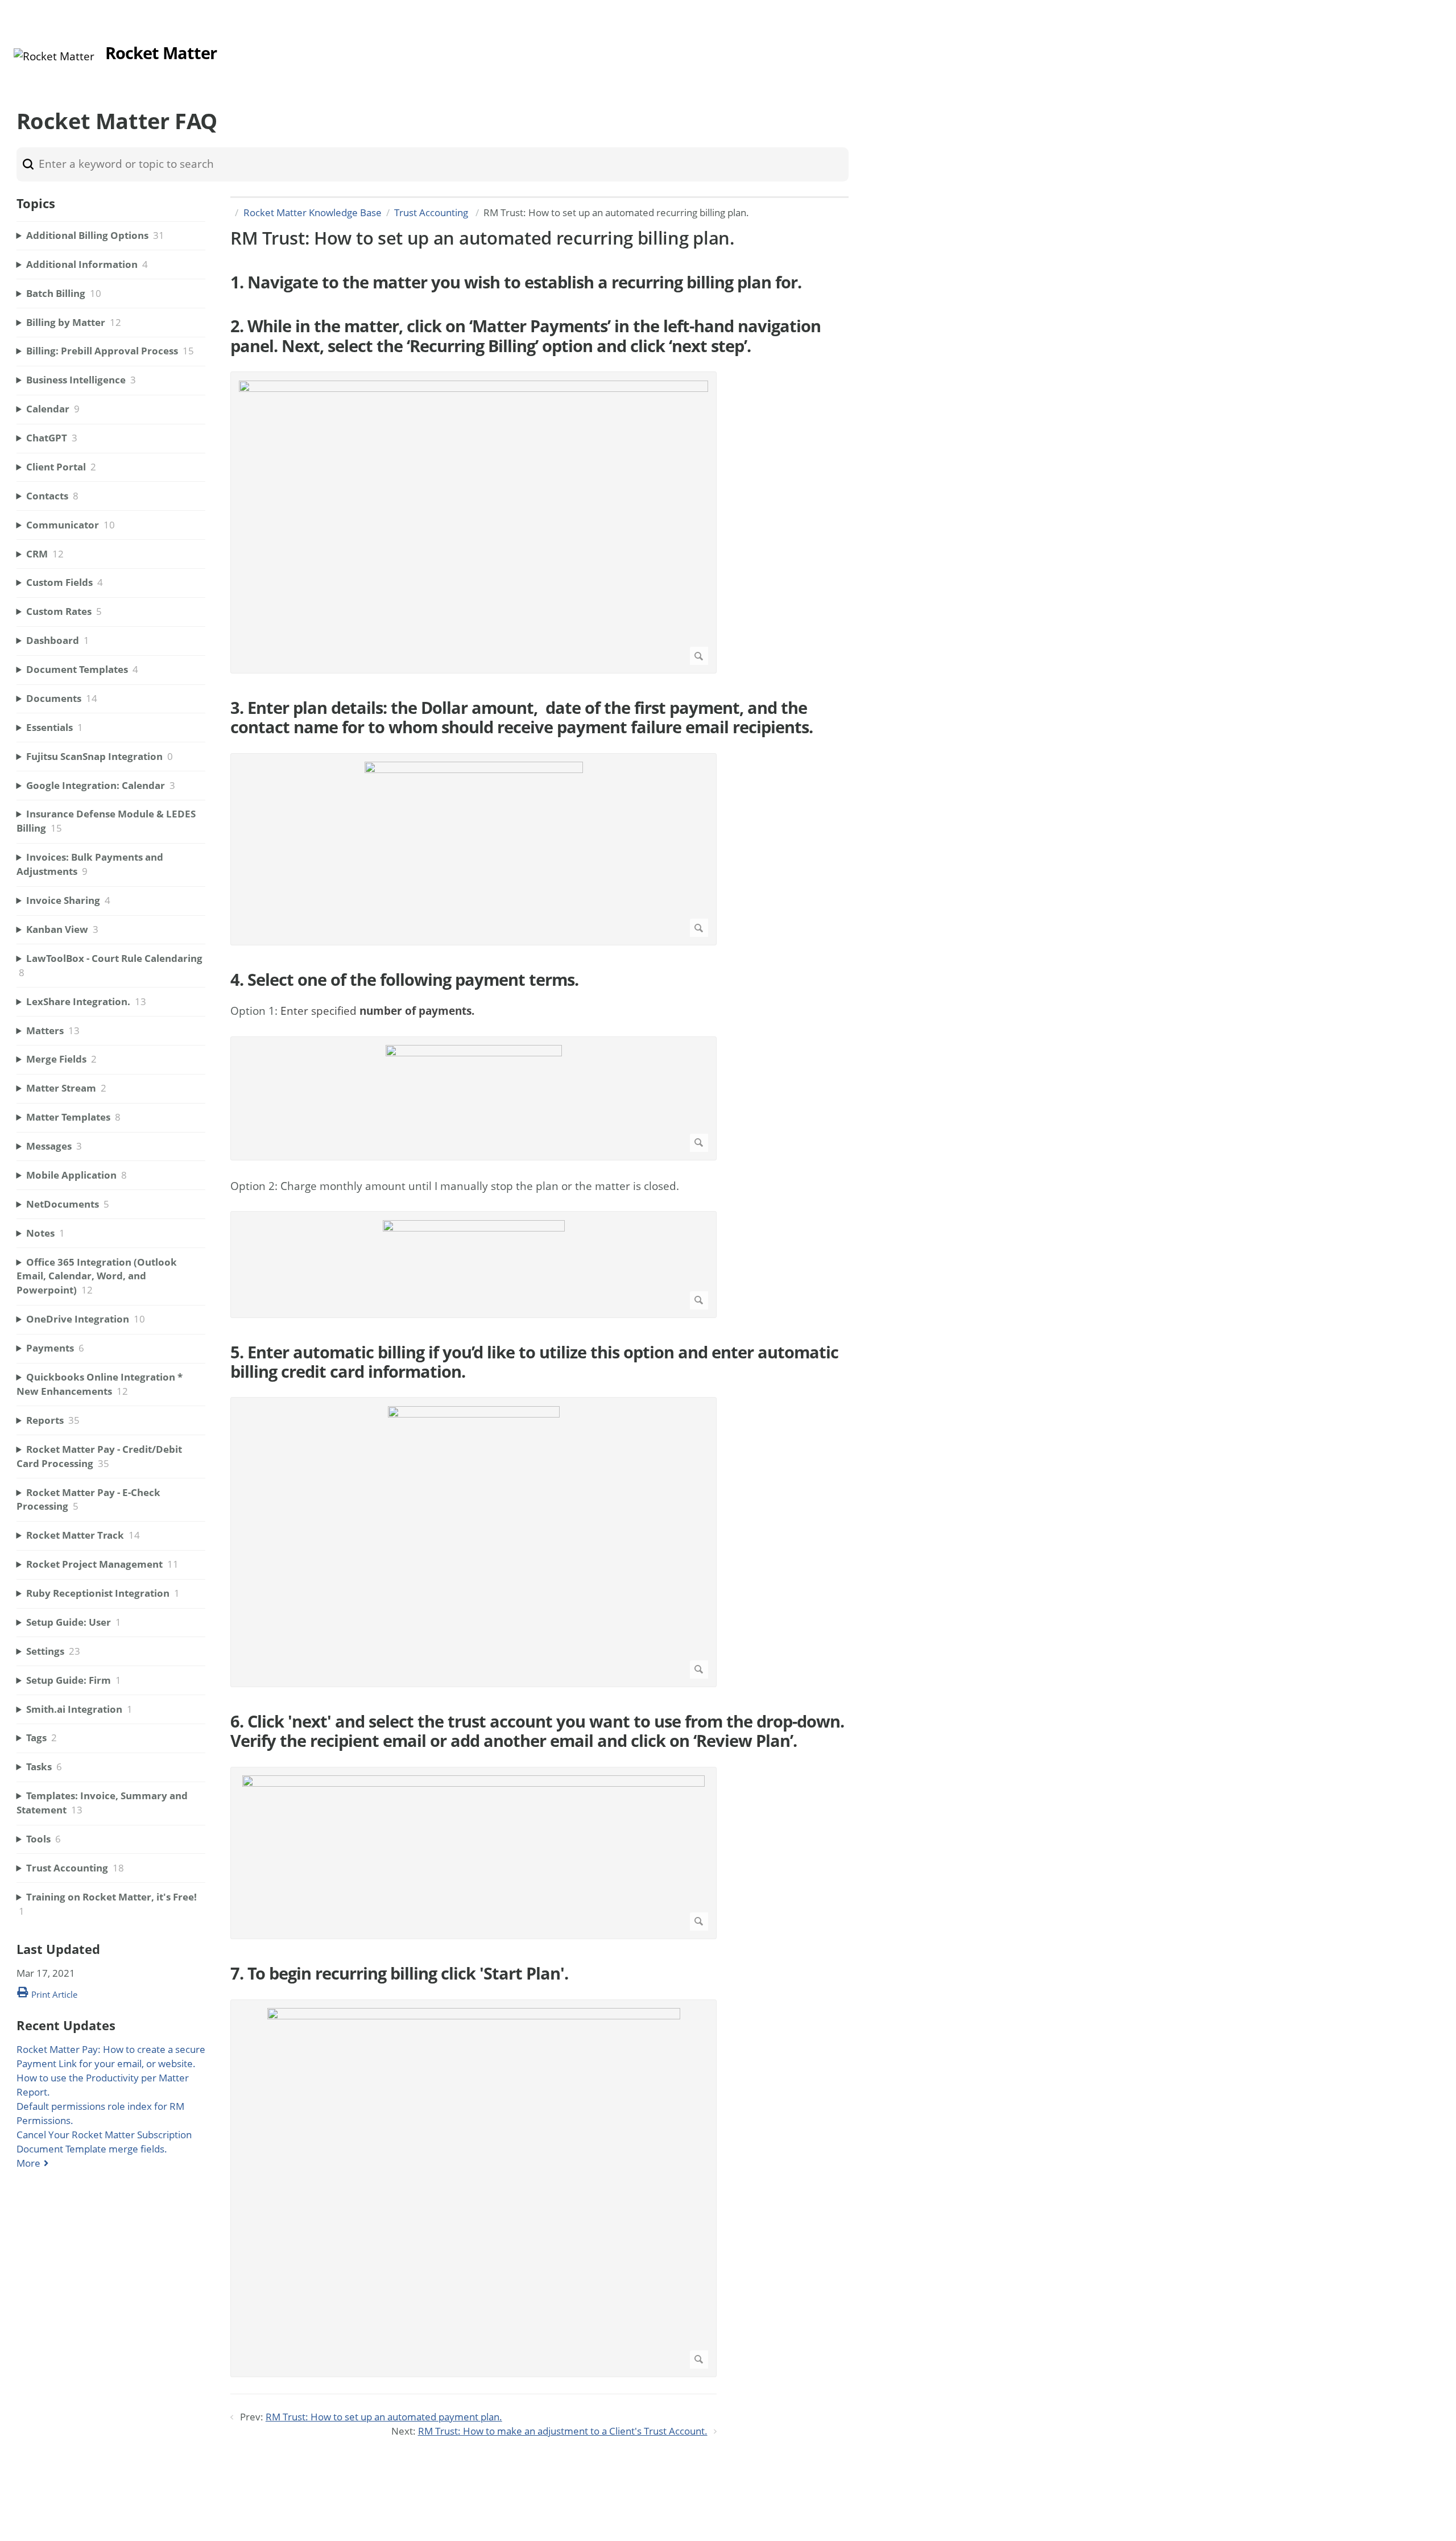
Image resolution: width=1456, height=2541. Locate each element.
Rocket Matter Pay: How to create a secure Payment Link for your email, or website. (111, 2056)
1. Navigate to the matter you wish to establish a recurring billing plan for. (516, 282)
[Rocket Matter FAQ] (54, 56)
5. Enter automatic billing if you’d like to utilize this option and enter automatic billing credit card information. (534, 1362)
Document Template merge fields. (92, 2149)
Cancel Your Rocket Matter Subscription (104, 2135)
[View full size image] (473, 523)
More (28, 2163)
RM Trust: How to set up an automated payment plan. (384, 2417)
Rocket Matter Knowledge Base (313, 212)
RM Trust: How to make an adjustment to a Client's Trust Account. (563, 2431)
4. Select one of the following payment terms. (404, 980)
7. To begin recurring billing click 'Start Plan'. (399, 1973)
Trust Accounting (432, 212)
